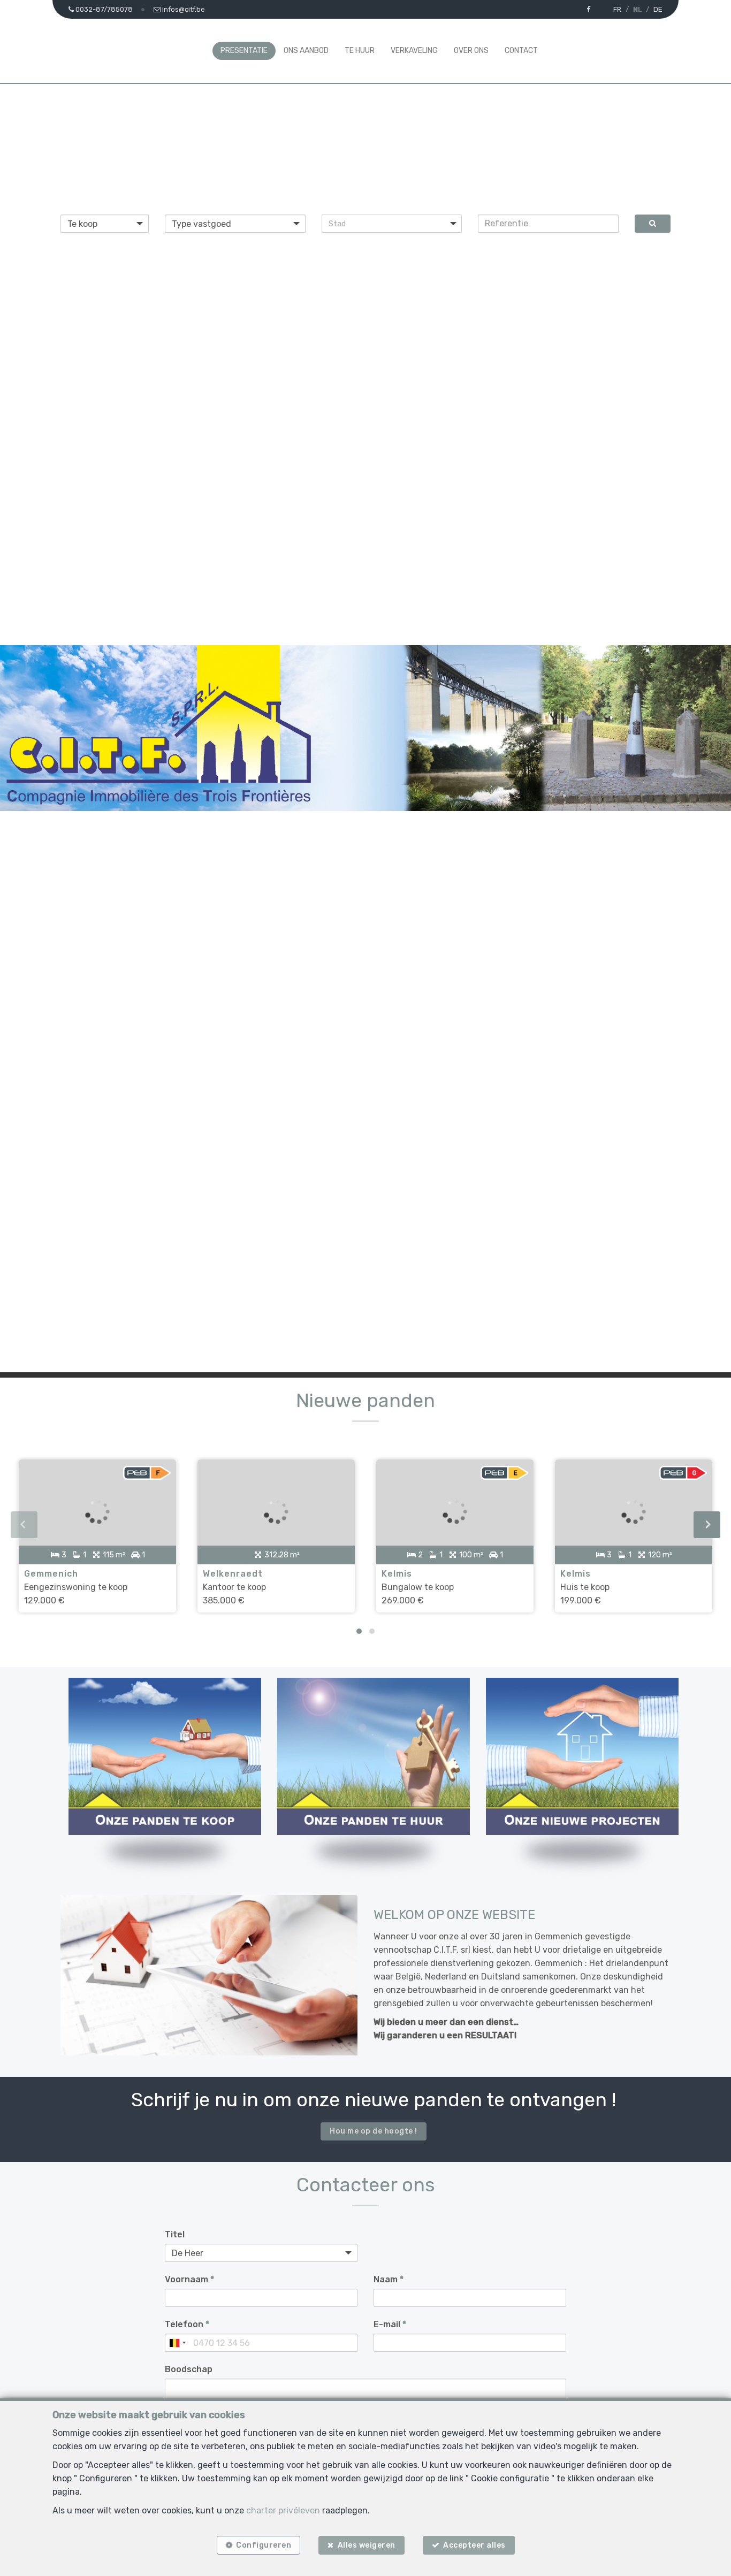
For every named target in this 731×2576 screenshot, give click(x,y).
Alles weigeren (367, 2545)
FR (617, 9)
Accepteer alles (474, 2545)
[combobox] (177, 2343)
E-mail (390, 2324)
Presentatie (244, 51)
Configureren (264, 2545)
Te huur (360, 51)
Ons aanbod (306, 51)
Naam (389, 2279)
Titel (175, 2234)
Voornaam (189, 2279)
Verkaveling (414, 51)
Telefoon (187, 2324)
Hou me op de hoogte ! (374, 2131)
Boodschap (189, 2369)
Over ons (471, 51)
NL (637, 9)
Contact (521, 51)
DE (658, 9)
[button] (392, 224)
